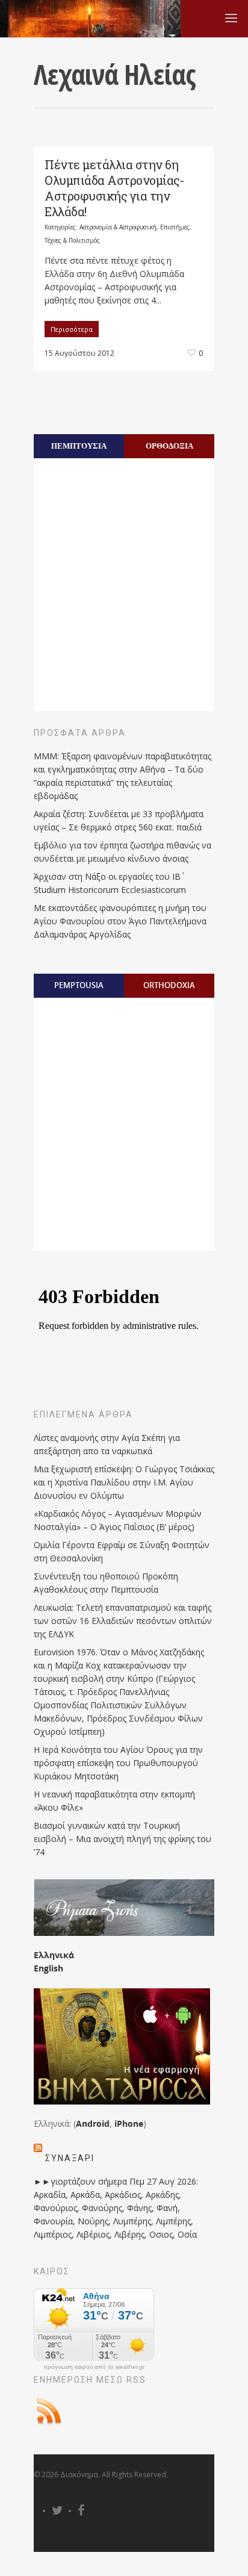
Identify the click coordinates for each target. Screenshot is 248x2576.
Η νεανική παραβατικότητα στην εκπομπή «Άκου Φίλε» (114, 1801)
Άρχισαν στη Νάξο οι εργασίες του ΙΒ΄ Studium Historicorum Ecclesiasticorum (110, 883)
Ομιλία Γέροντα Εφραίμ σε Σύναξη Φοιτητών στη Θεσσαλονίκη (122, 1551)
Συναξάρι (70, 2158)
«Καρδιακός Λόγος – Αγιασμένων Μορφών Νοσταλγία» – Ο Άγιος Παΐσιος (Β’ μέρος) (118, 1520)
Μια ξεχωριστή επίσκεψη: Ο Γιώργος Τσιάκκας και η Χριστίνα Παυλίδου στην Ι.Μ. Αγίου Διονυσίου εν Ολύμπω (124, 1482)
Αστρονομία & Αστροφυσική (118, 227)
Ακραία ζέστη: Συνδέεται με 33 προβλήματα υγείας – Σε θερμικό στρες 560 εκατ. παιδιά (119, 820)
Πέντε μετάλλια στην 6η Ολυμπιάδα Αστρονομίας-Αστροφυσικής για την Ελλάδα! (114, 188)
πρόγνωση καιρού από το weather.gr (94, 2367)
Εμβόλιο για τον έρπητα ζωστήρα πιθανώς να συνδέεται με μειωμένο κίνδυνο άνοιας (122, 852)
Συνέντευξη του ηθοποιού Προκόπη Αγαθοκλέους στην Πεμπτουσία (106, 1583)
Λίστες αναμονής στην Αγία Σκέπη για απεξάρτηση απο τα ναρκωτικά (107, 1444)
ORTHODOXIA (169, 985)
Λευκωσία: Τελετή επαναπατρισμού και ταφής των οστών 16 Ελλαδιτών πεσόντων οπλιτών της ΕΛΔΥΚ (123, 1621)
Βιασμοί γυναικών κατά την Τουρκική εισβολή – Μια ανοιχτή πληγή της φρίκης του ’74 (122, 1839)
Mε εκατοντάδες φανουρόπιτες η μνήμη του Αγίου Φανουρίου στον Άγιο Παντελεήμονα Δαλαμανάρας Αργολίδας (120, 921)
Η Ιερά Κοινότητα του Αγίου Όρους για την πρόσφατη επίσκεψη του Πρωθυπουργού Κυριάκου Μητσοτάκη (118, 1763)
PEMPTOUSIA (79, 985)
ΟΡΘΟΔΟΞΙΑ (169, 446)
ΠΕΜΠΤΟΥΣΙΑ (79, 446)
